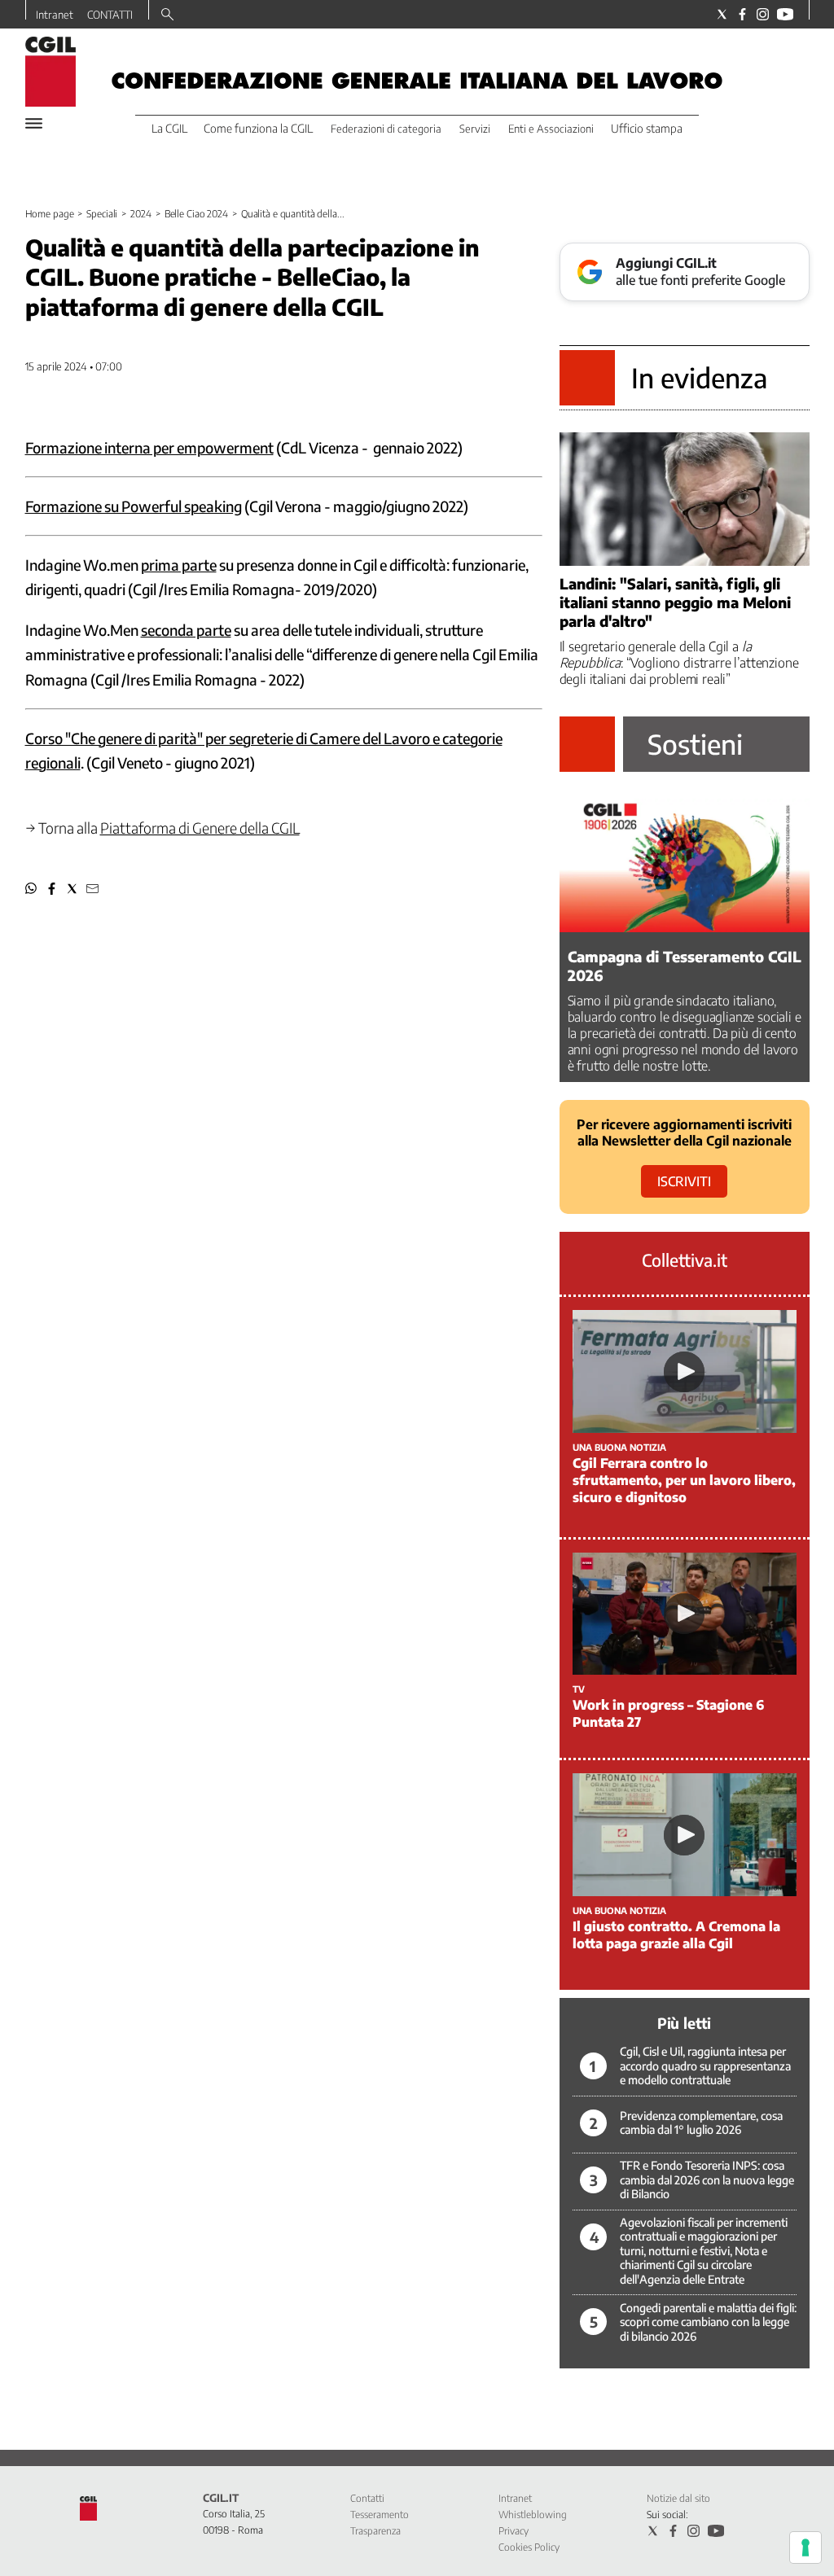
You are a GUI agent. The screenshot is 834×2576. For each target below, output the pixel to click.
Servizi (475, 129)
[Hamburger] (34, 123)
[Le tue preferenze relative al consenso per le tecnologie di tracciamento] (805, 2548)
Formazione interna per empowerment (149, 447)
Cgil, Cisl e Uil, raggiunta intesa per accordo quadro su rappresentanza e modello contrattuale (705, 2066)
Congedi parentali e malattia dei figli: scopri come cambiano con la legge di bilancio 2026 (708, 2322)
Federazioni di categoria (386, 129)
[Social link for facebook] (742, 14)
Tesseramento (380, 2515)
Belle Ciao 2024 (196, 214)
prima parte (179, 565)
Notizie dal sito (678, 2498)
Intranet (55, 15)
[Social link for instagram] (763, 14)
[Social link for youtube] (785, 14)
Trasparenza (375, 2531)
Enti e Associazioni (551, 129)
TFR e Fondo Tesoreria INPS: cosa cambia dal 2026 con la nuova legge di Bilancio (707, 2180)
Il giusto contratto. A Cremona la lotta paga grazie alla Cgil (676, 1935)
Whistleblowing (533, 2515)
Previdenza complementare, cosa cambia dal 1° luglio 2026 (701, 2123)
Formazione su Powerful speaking (134, 506)
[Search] (167, 15)
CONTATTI (110, 15)
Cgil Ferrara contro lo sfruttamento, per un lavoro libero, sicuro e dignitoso (684, 1480)
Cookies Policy (529, 2547)
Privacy (514, 2531)
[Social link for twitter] (722, 14)
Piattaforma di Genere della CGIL (200, 828)
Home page (50, 214)
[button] (31, 889)
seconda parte (186, 630)
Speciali (102, 214)
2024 (141, 214)
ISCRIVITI (684, 1181)
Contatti (367, 2498)
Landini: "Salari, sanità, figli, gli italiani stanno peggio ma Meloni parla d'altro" (675, 602)
